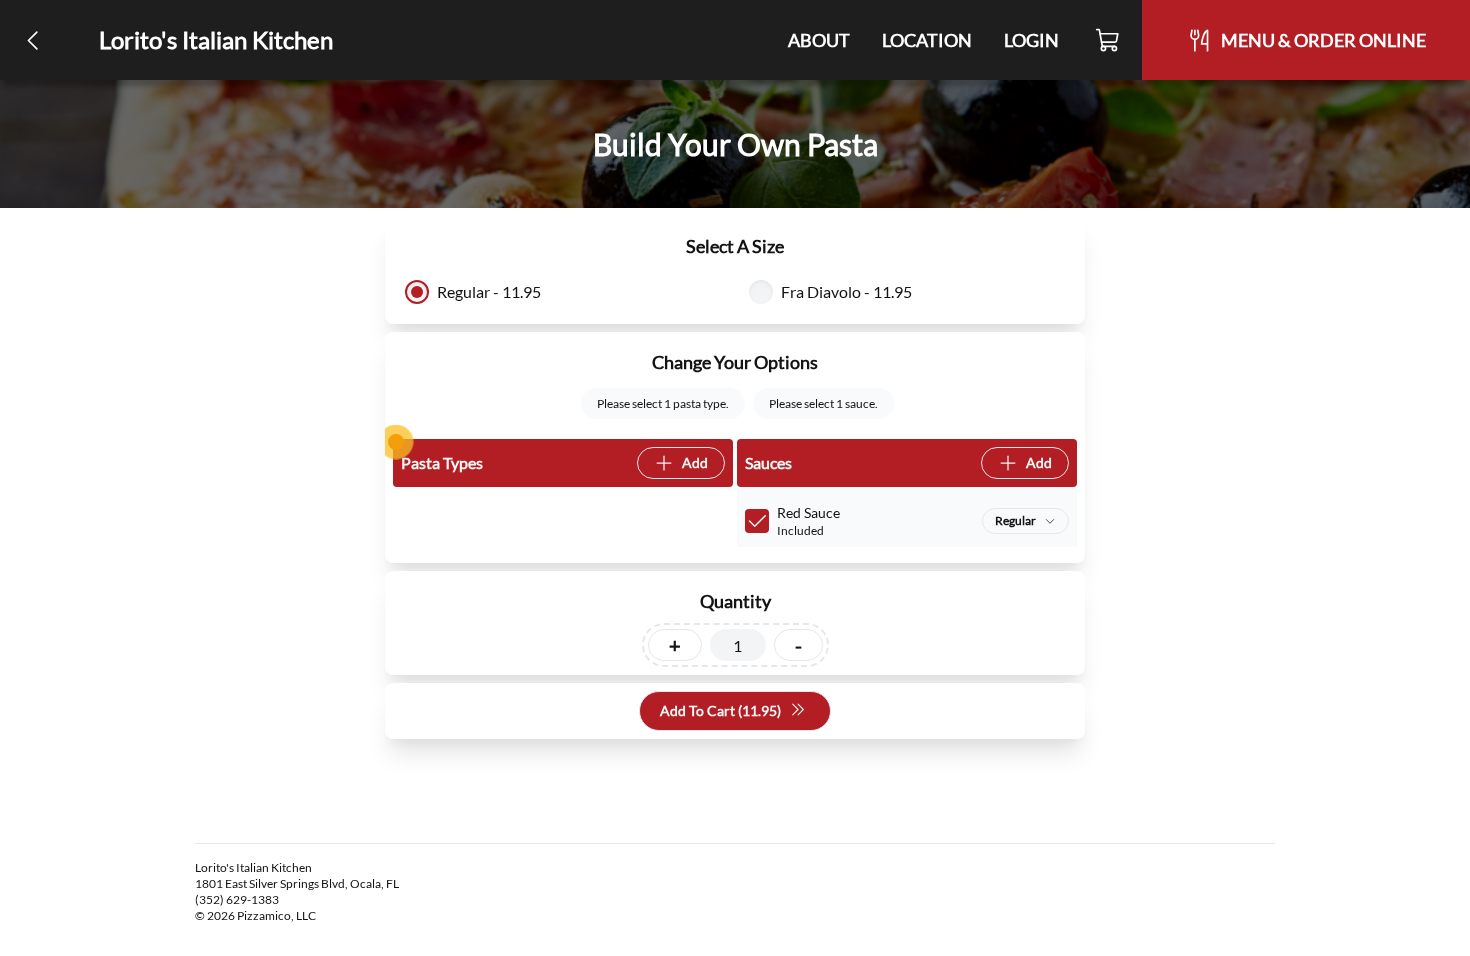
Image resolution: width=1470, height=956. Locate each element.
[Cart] (1108, 40)
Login (1031, 40)
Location (927, 40)
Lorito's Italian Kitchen (216, 39)
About (819, 40)
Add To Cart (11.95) (720, 710)
